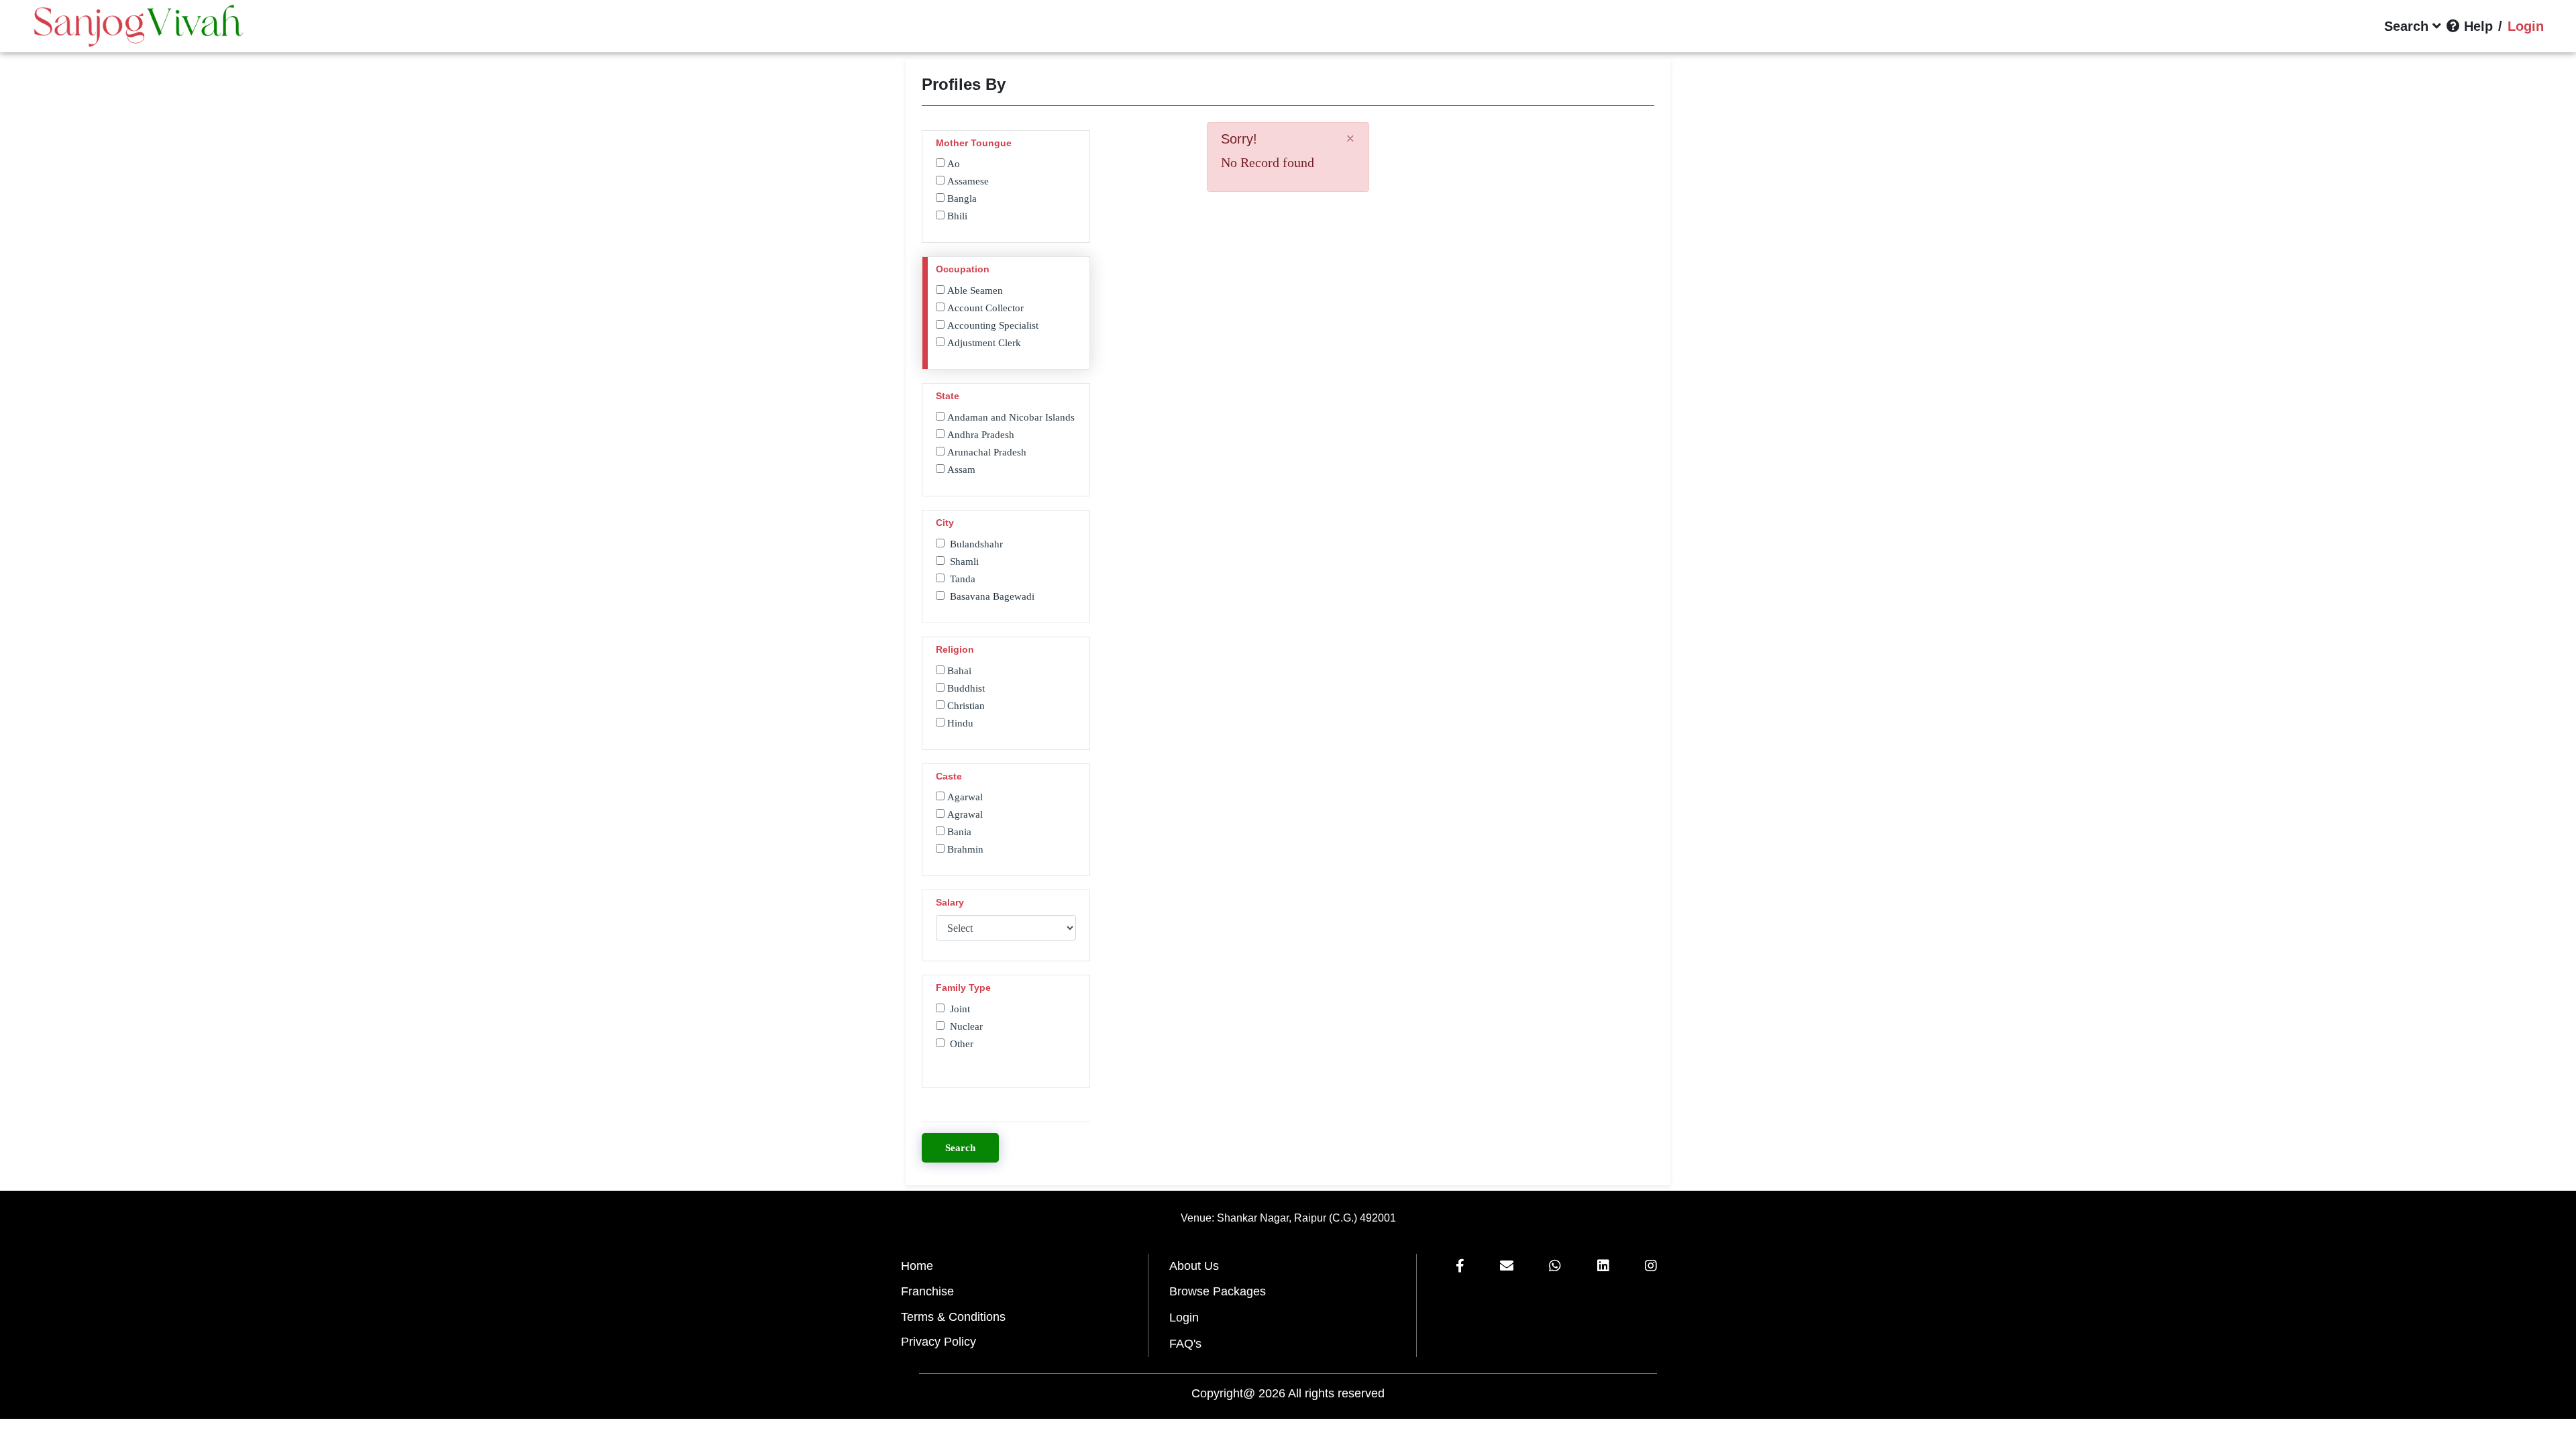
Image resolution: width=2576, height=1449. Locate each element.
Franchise (927, 1291)
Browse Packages (1218, 1291)
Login (1184, 1318)
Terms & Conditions (953, 1317)
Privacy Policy (938, 1342)
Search (960, 1148)
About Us (1194, 1266)
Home (917, 1266)
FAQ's (1185, 1344)
